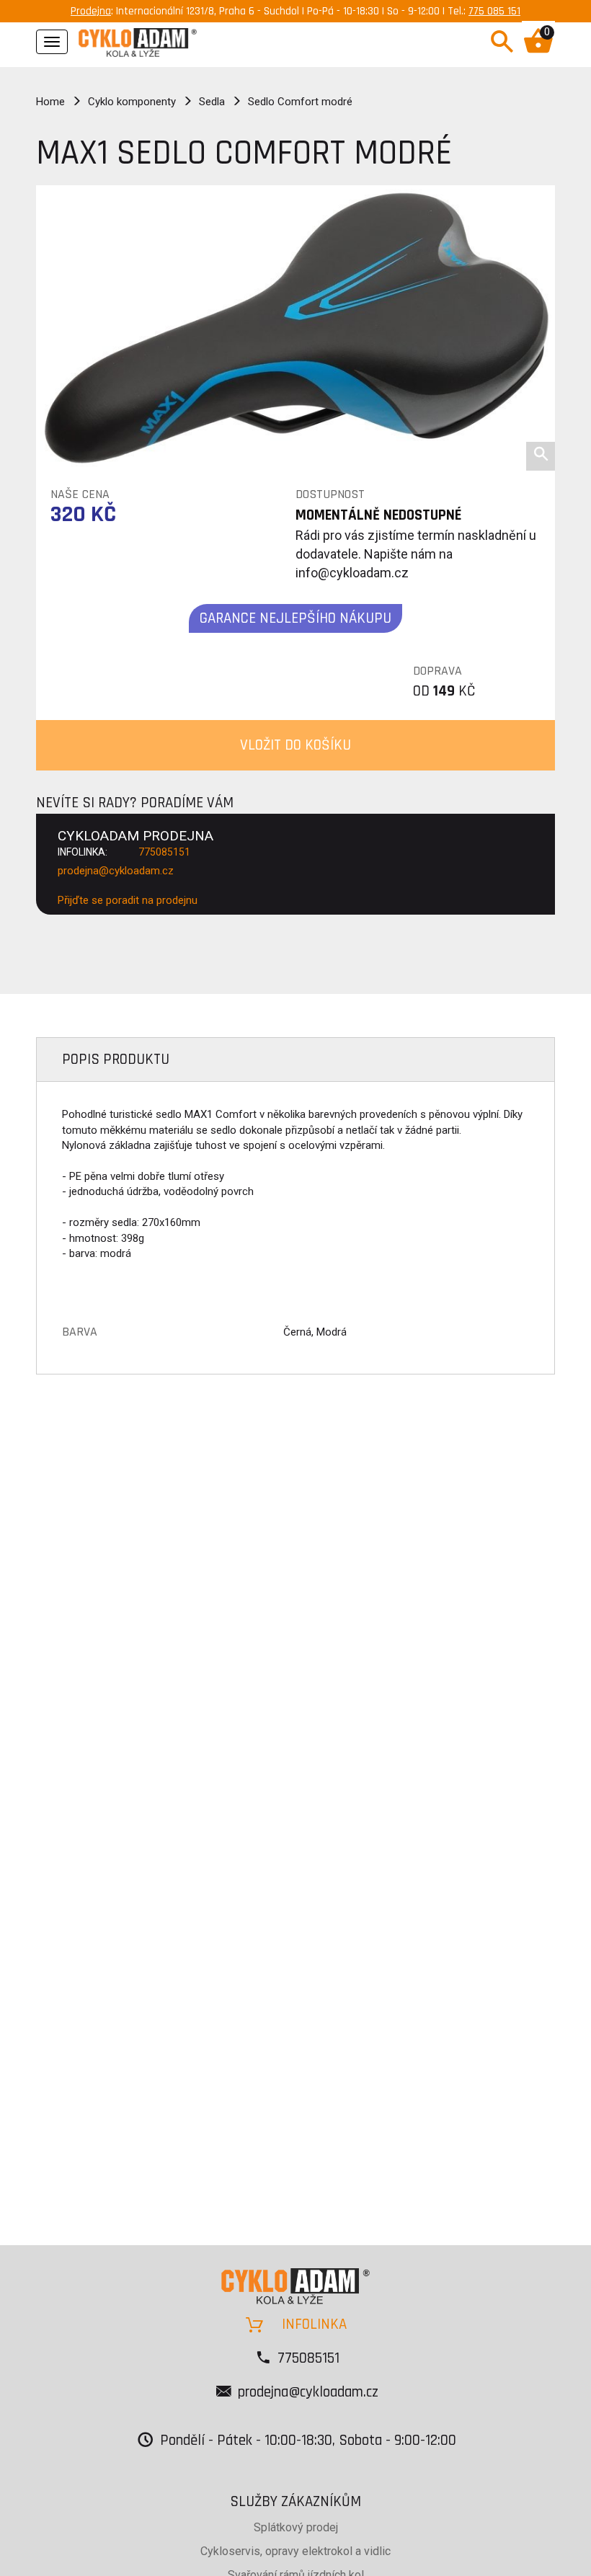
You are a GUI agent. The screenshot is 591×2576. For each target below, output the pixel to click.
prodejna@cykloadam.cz (116, 871)
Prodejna (91, 11)
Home (50, 102)
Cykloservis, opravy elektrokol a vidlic (295, 2551)
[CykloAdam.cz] (138, 40)
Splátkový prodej (296, 2527)
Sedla (212, 102)
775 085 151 (494, 11)
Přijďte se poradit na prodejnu (128, 900)
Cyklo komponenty (132, 102)
